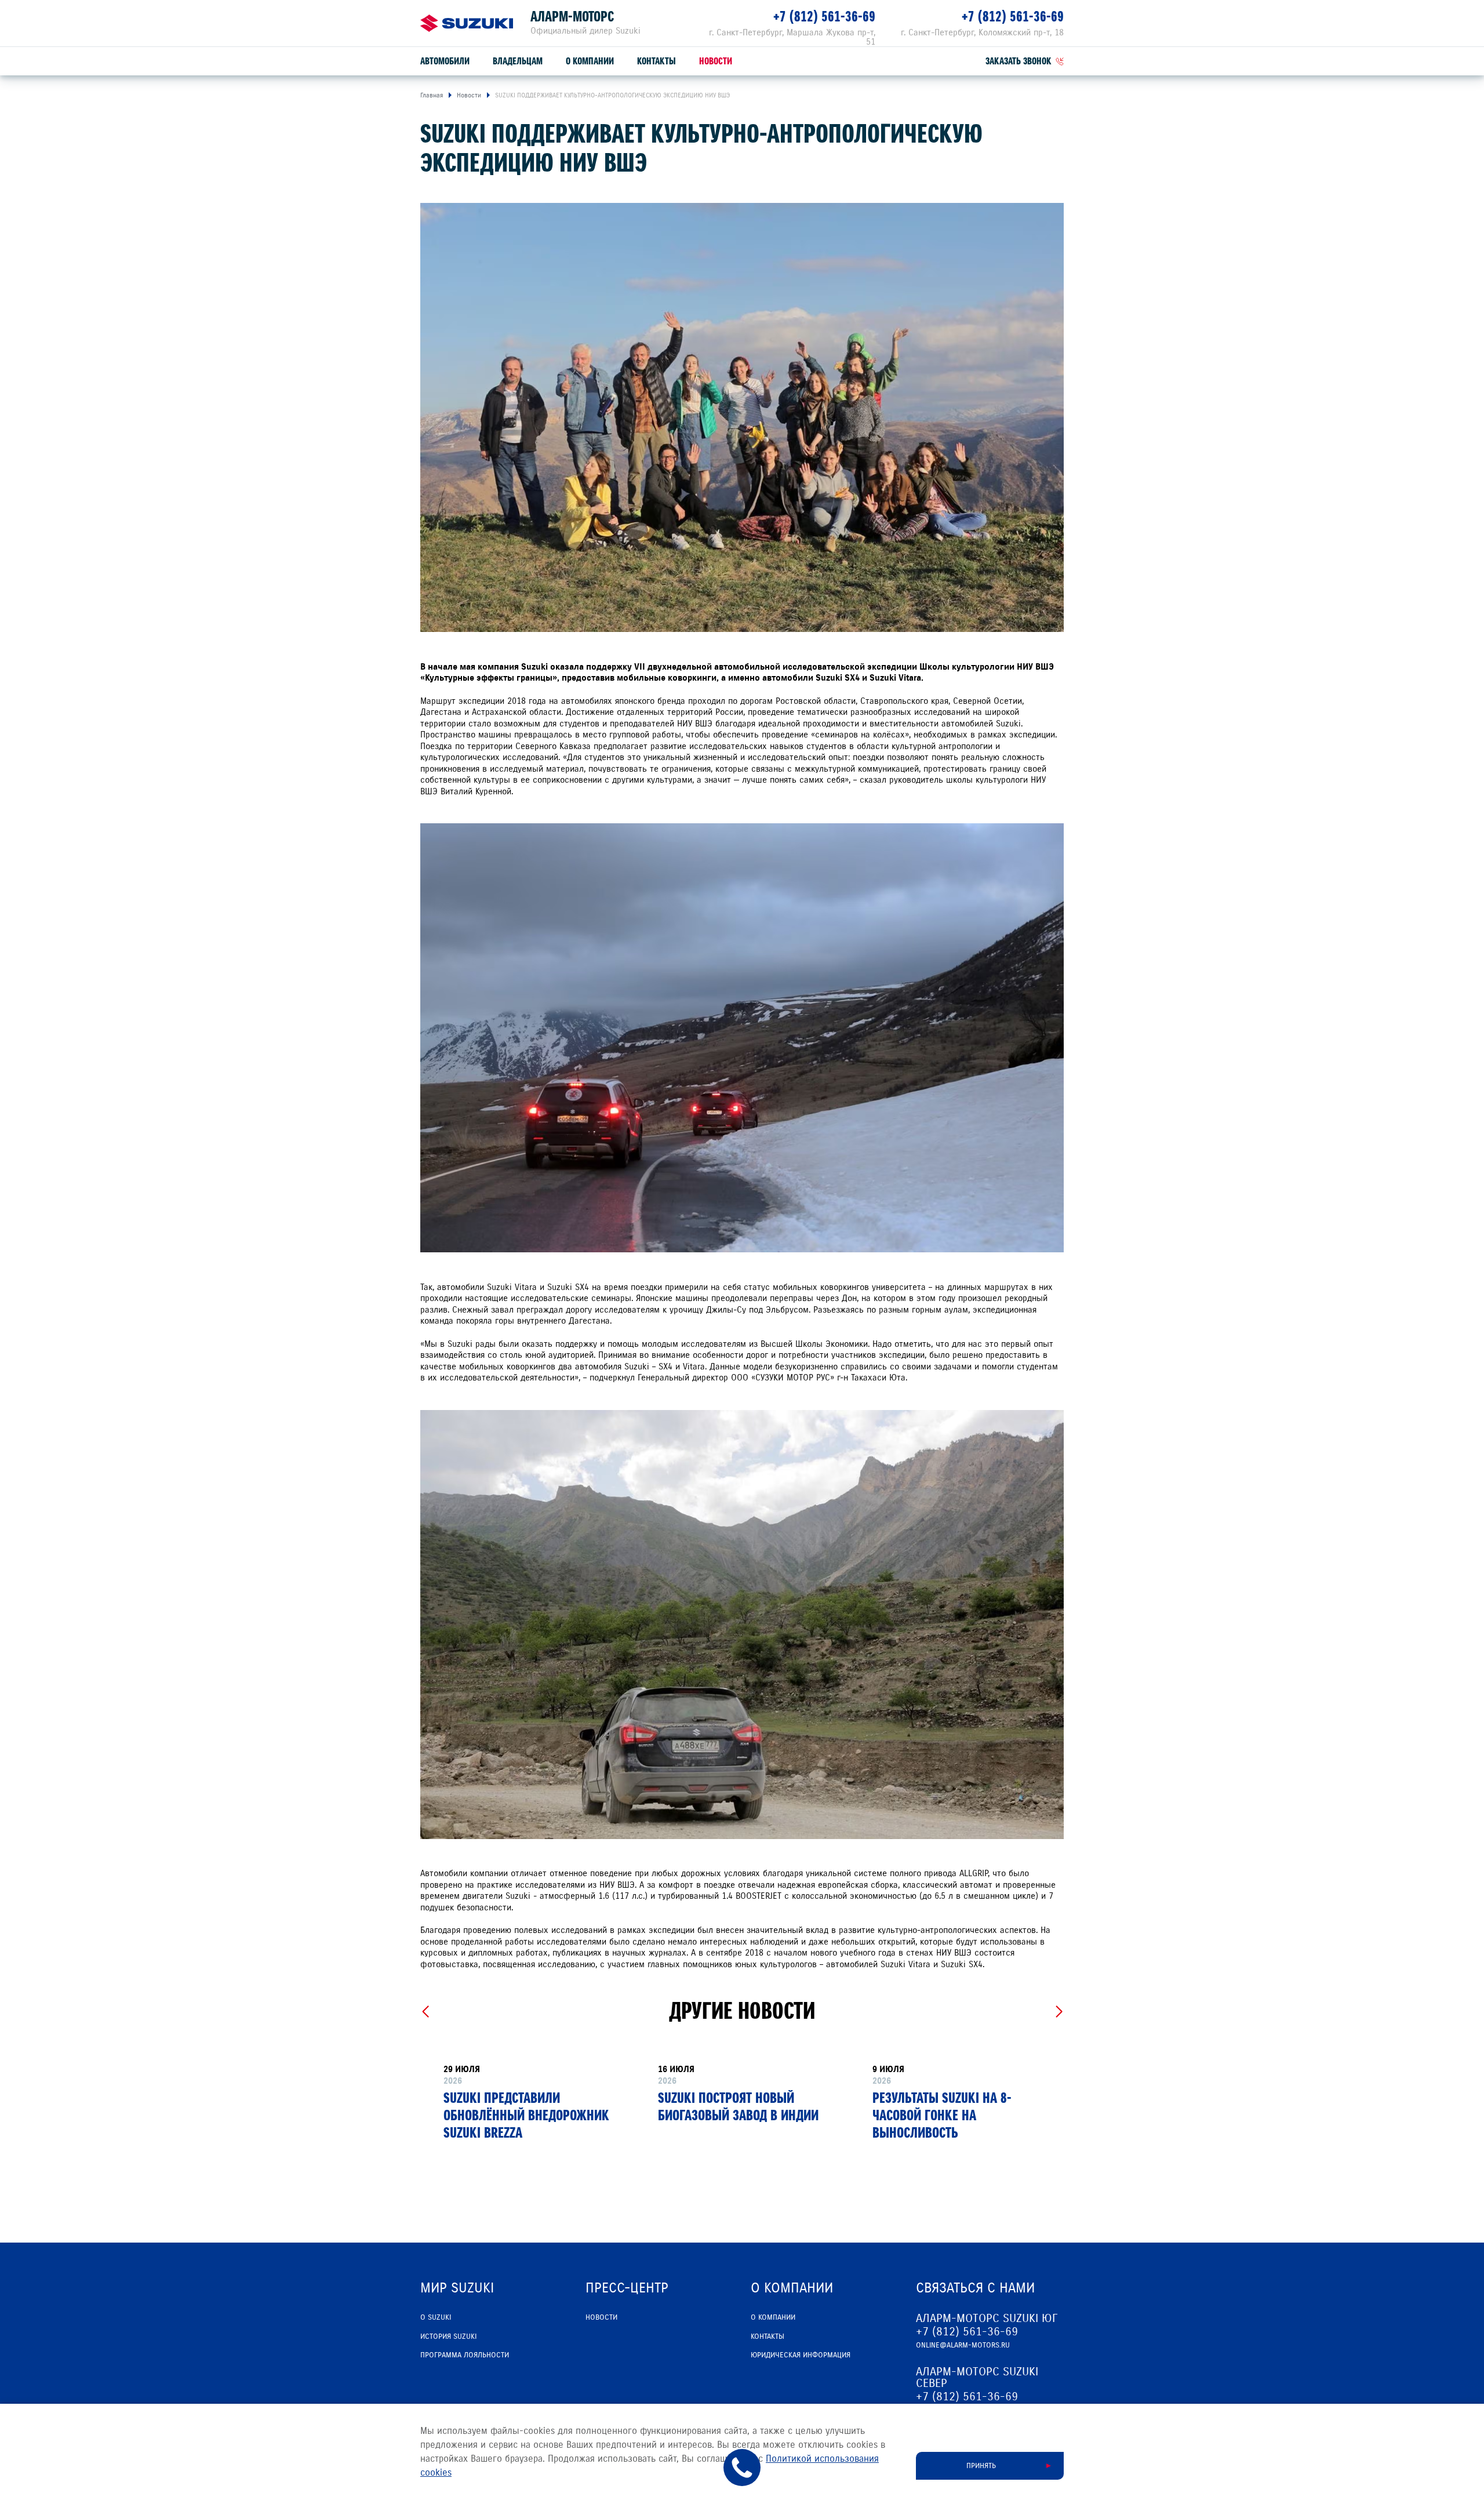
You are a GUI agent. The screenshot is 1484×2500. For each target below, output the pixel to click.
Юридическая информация (801, 2355)
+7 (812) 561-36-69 (824, 17)
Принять (981, 2466)
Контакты (656, 61)
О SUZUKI (436, 2317)
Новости (716, 61)
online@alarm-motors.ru (963, 2345)
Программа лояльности (465, 2355)
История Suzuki (448, 2337)
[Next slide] (1059, 2012)
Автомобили (445, 61)
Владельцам (518, 61)
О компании (590, 61)
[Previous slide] (425, 2012)
